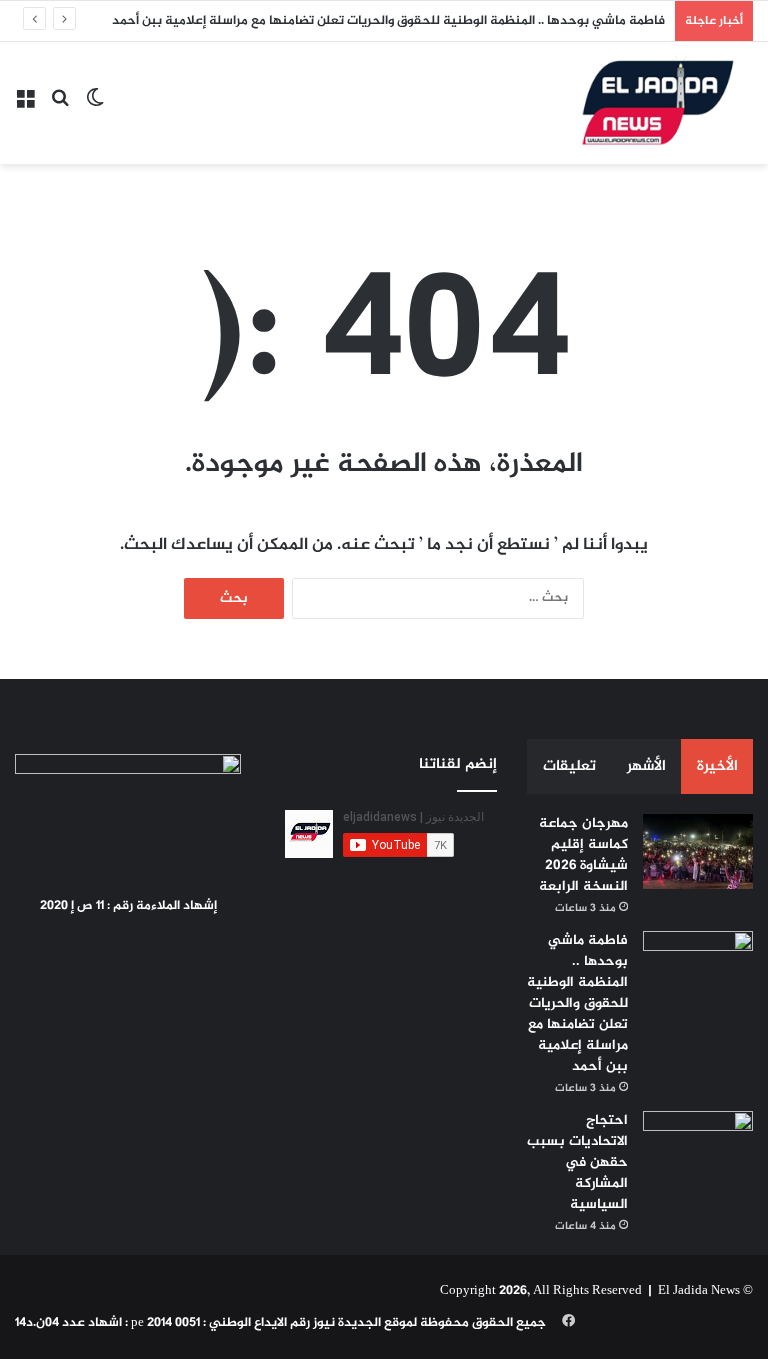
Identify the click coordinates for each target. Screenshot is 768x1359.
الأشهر (646, 766)
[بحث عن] (60, 110)
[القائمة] (25, 110)
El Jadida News (699, 1291)
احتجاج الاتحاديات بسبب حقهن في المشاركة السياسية (577, 1162)
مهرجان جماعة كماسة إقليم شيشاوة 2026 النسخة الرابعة (583, 855)
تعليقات (569, 766)
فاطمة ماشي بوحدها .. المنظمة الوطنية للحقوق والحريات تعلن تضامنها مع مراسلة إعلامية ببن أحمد (388, 21)
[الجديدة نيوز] (658, 103)
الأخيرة (717, 766)
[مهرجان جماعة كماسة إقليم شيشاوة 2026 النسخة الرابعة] (698, 851)
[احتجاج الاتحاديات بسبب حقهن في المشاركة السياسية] (698, 1148)
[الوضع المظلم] (95, 110)
